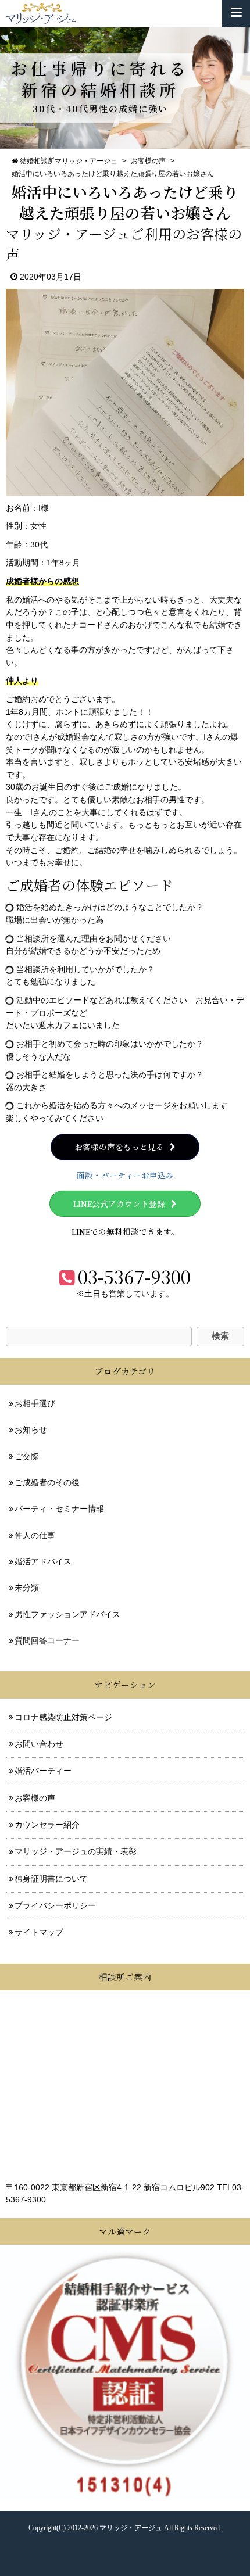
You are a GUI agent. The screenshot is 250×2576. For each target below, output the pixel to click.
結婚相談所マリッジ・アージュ (69, 161)
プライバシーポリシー (55, 1906)
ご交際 (27, 1457)
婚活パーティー (43, 1771)
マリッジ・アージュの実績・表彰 (76, 1852)
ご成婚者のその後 (47, 1483)
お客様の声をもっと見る (119, 1147)
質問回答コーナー (47, 1641)
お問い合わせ (39, 1744)
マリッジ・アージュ (131, 2528)
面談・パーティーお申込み (125, 1175)
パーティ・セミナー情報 (59, 1509)
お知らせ (31, 1430)
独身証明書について (51, 1879)
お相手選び (35, 1404)
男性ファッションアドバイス (67, 1615)
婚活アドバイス (43, 1562)
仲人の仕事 (35, 1536)
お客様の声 (148, 161)
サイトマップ (39, 1932)
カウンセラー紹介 (47, 1825)
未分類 (27, 1588)
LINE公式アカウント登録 (119, 1203)
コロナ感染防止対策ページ (63, 1717)
